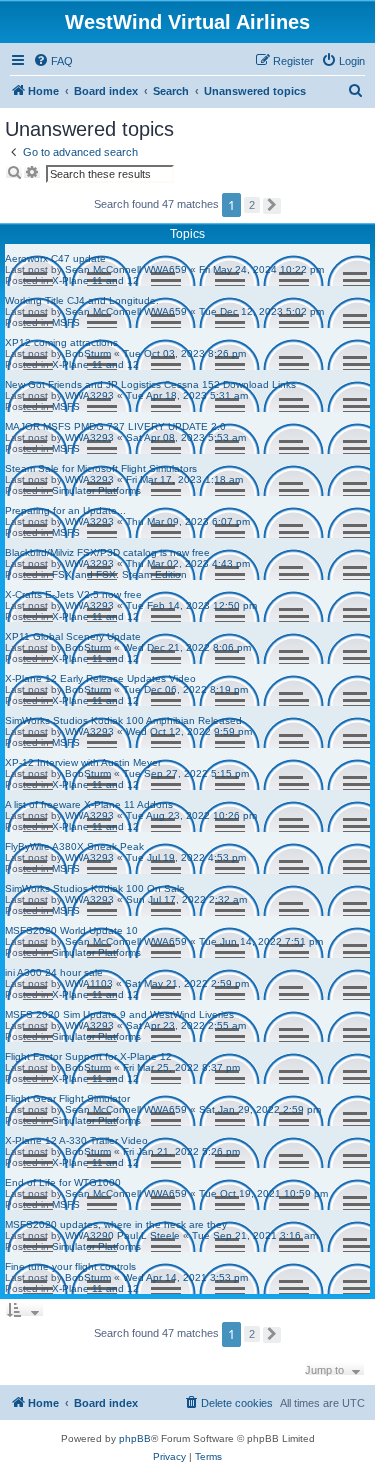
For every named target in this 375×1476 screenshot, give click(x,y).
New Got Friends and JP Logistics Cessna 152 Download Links (150, 384)
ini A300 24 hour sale (54, 972)
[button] (272, 206)
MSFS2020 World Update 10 (71, 930)
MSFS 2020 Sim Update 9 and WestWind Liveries (119, 1014)
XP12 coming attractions (61, 342)
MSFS (66, 322)
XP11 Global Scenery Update (73, 636)
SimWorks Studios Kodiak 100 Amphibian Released (123, 720)
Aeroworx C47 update (55, 258)
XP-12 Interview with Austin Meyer (83, 762)
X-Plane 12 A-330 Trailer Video (76, 1140)
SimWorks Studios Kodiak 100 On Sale (95, 888)
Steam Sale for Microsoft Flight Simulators (101, 468)
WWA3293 (89, 395)
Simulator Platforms (96, 490)
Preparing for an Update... (65, 510)
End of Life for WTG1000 (63, 1182)
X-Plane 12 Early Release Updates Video (100, 678)
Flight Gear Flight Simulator (67, 1098)
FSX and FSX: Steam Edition (119, 574)
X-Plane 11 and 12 (95, 280)
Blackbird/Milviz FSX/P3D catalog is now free (107, 552)
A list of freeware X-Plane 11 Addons (89, 804)
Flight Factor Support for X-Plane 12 (88, 1056)
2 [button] (252, 205)
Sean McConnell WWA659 (126, 269)
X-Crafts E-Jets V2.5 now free (73, 594)
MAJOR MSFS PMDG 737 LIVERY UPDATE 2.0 (115, 426)
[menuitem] (53, 61)
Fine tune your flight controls (70, 1266)
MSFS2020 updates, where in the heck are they (116, 1224)
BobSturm (88, 353)
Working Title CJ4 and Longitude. (82, 300)
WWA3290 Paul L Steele (122, 1235)
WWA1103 (89, 983)
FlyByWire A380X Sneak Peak (74, 846)
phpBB (135, 1438)
